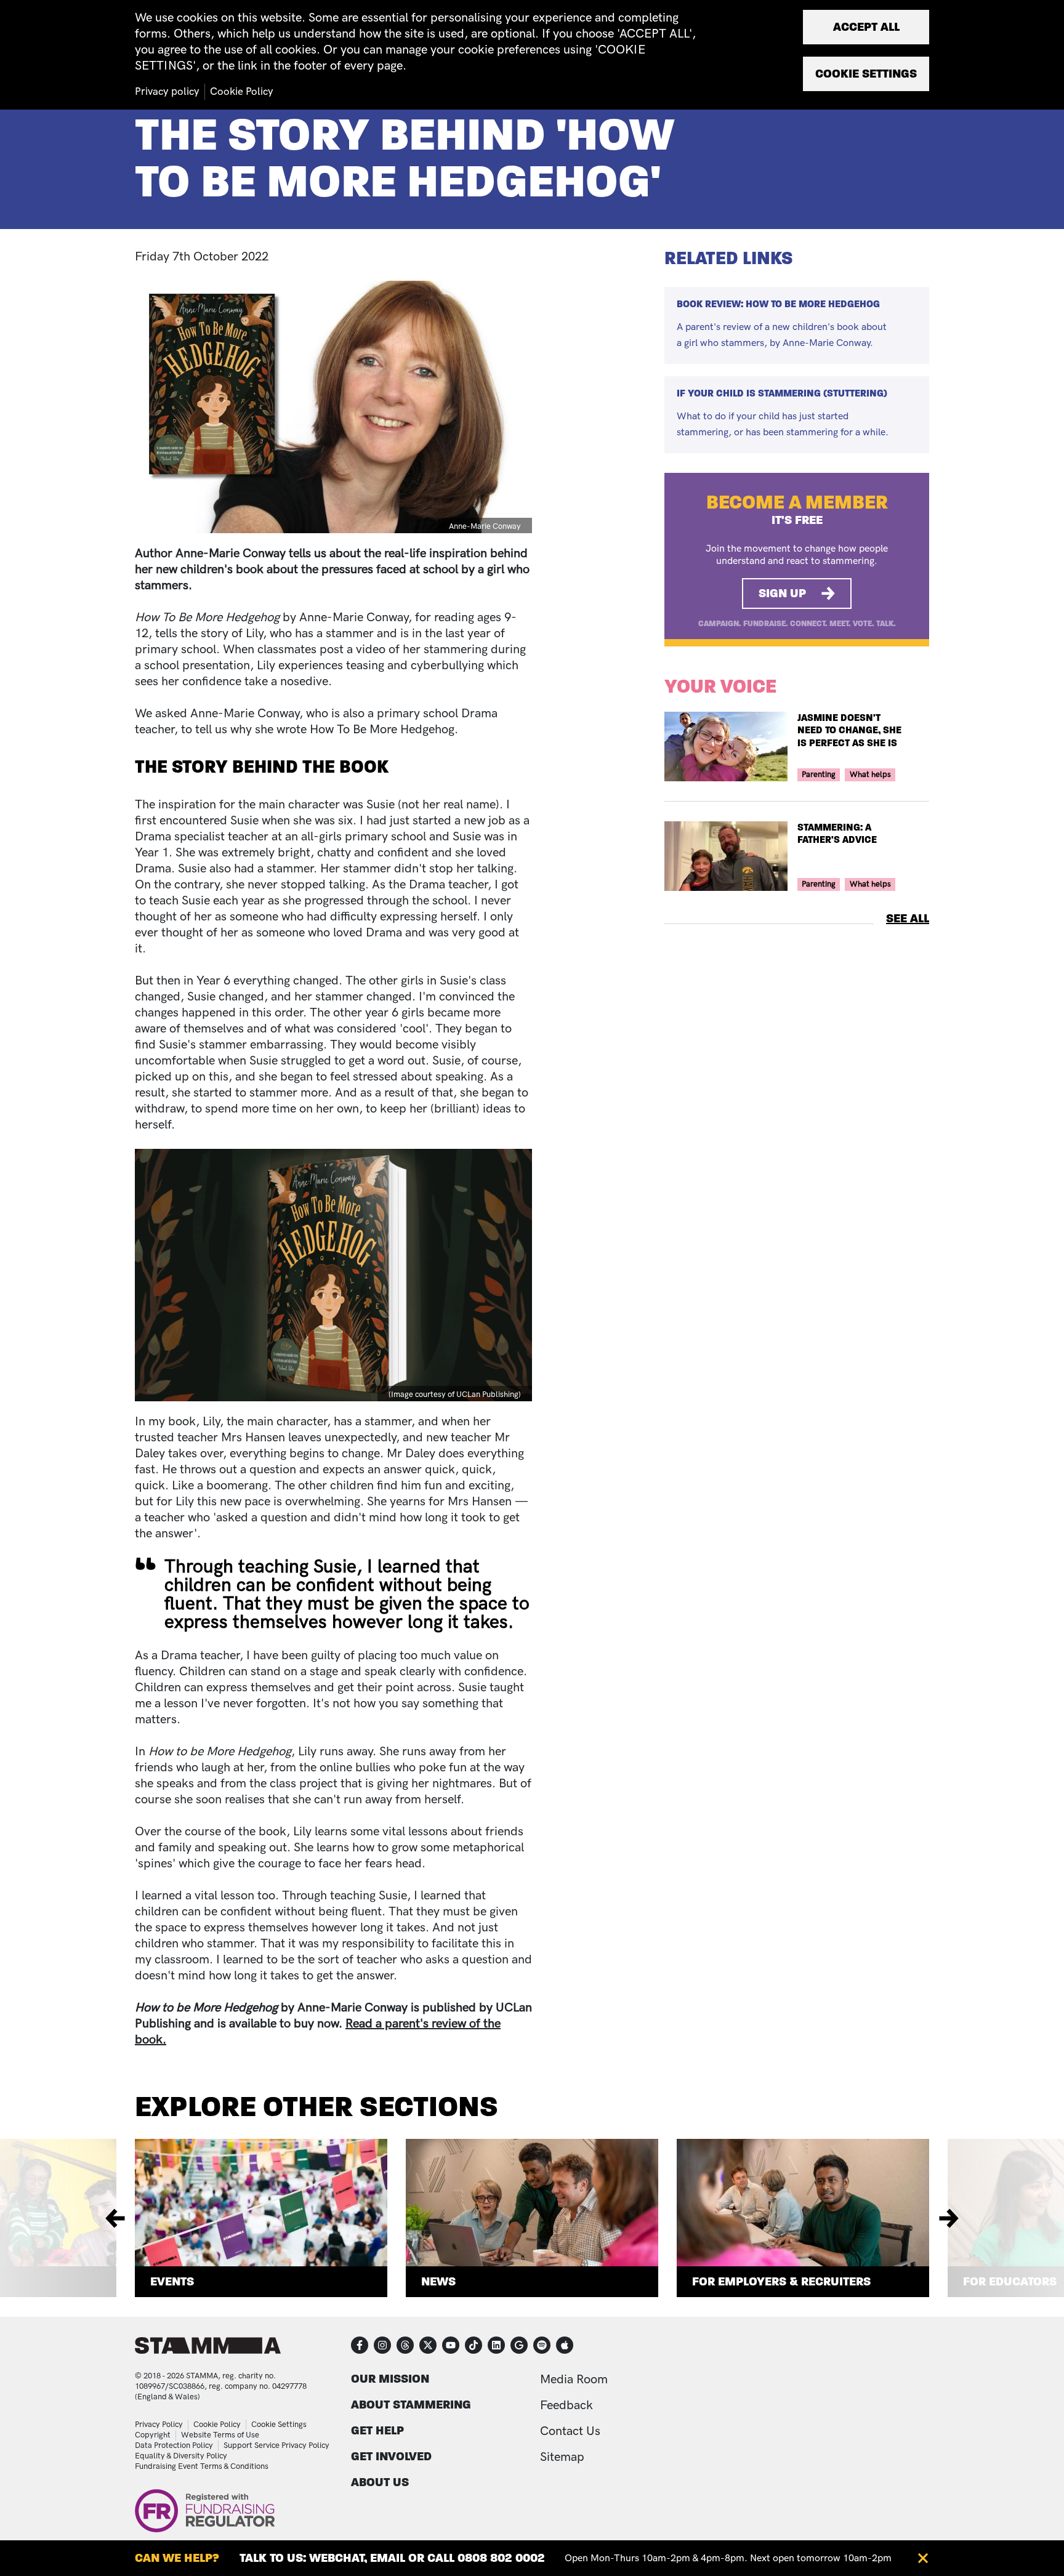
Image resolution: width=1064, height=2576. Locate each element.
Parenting (819, 775)
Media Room (574, 2380)
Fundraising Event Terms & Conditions (202, 2466)
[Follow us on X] (428, 2345)
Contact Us (570, 2431)
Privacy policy (167, 92)
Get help (377, 2430)
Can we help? (177, 2558)
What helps (870, 775)
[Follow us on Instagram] (382, 2345)
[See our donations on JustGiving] (519, 2345)
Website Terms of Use (220, 2435)
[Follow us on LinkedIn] (496, 2345)
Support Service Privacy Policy (276, 2445)
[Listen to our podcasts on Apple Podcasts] (565, 2345)
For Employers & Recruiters (781, 2281)
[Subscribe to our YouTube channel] (451, 2345)
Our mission (390, 2379)
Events (172, 2281)
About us (380, 2482)
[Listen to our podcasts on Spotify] (542, 2345)
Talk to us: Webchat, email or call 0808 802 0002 (392, 2558)
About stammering (411, 2405)
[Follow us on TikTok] (474, 2345)
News (438, 2281)
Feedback (566, 2405)
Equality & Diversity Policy (181, 2456)
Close (923, 2558)
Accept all (866, 27)
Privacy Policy (159, 2425)
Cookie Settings (279, 2425)
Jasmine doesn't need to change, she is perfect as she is (849, 731)
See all (908, 918)
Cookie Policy (217, 2425)
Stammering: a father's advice (837, 834)
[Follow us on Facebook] (360, 2345)
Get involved (391, 2456)
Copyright (153, 2435)
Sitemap (562, 2457)
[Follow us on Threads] (405, 2345)
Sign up (782, 593)
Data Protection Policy (174, 2445)
